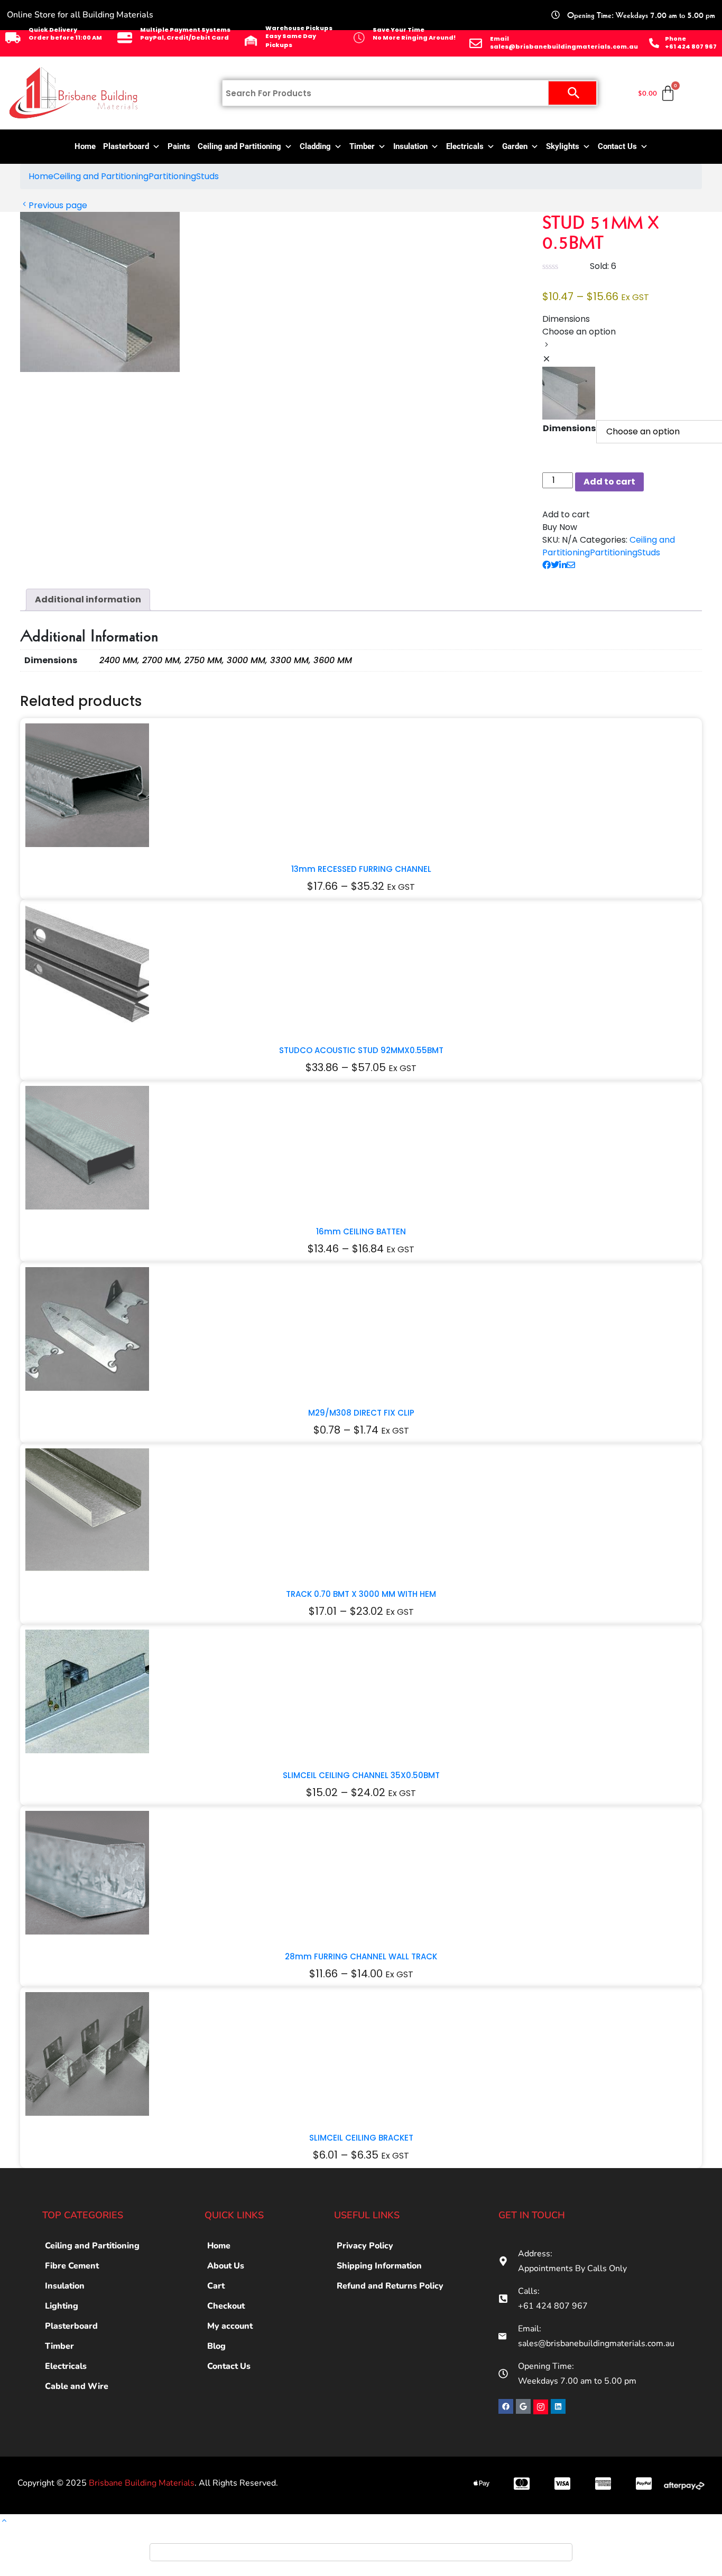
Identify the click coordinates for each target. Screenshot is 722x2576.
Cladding (315, 146)
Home (85, 146)
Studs (207, 176)
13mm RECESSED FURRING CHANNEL (361, 869)
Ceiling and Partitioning (239, 146)
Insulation (410, 146)
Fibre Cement (72, 2266)
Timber (362, 146)
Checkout (226, 2306)
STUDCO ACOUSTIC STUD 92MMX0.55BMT (361, 1050)
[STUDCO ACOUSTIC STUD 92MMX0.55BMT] (87, 966)
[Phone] (654, 43)
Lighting (62, 2306)
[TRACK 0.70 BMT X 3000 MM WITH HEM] (87, 1510)
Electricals (465, 146)
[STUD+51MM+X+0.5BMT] (555, 565)
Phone (675, 39)
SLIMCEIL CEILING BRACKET (361, 2138)
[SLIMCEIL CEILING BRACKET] (87, 2054)
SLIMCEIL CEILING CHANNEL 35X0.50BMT (361, 1775)
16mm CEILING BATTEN (361, 1231)
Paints (179, 146)
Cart (216, 2286)
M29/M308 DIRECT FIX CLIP (361, 1413)
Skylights (563, 146)
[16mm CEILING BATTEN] (87, 1147)
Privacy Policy (365, 2246)
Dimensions (569, 428)
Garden (515, 146)
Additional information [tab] (88, 599)
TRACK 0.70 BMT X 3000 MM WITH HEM (361, 1594)
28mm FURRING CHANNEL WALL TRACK (361, 1956)
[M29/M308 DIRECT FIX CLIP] (87, 1329)
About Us (226, 2266)
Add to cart (609, 482)
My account (230, 2326)
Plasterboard (126, 146)
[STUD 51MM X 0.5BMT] (547, 565)
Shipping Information (379, 2266)
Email (499, 39)
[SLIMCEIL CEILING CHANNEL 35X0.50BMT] (87, 1691)
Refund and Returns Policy (390, 2286)
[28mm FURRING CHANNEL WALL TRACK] (87, 1872)
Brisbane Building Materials (142, 2483)
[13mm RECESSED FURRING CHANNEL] (87, 785)
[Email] (476, 43)
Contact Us (617, 146)
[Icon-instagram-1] (541, 2407)
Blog (216, 2346)
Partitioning (172, 176)
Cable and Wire (77, 2386)
